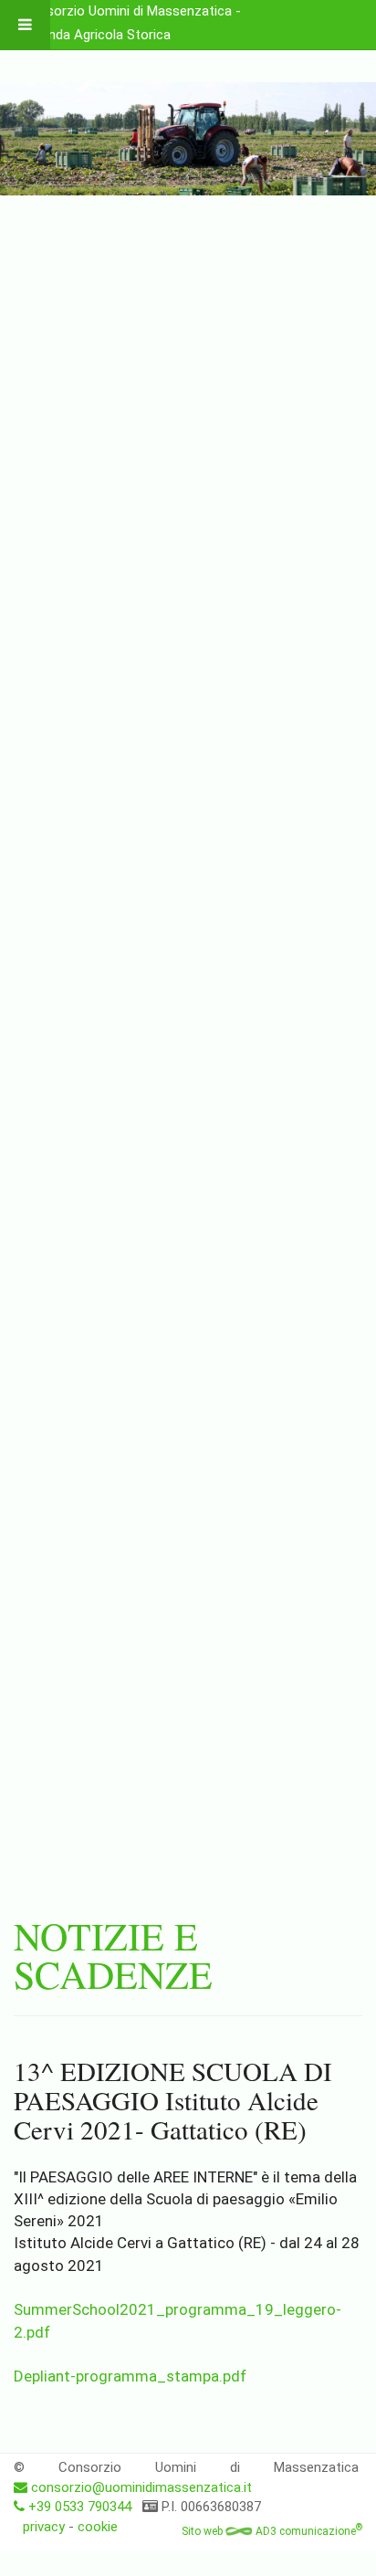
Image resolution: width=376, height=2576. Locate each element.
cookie (98, 2527)
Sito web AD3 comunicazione (272, 2531)
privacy (44, 2527)
